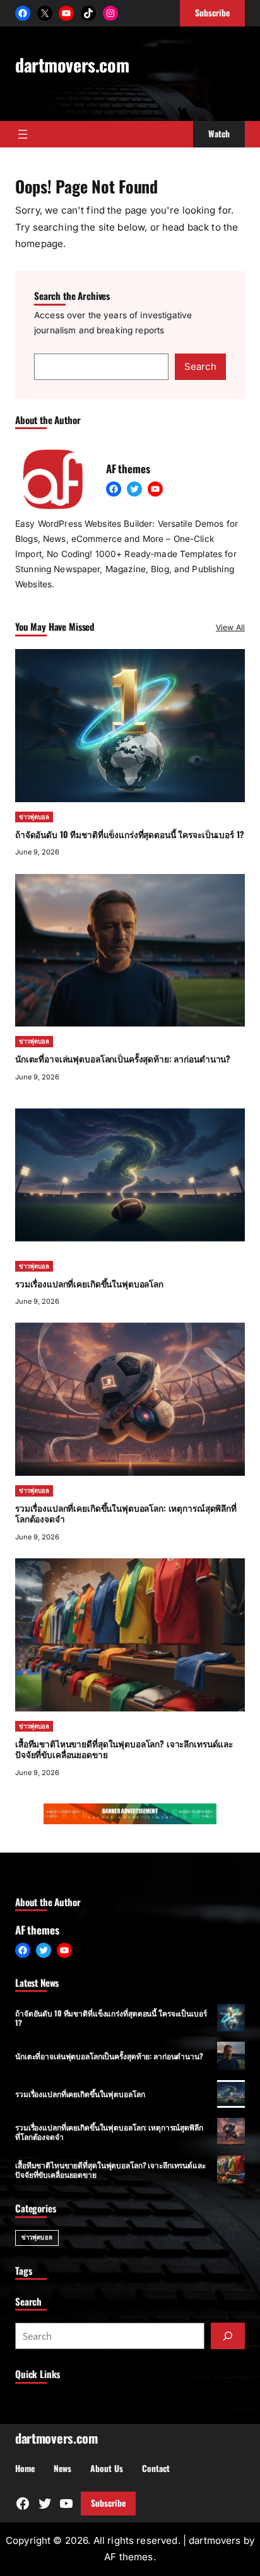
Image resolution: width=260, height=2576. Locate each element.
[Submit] (228, 2336)
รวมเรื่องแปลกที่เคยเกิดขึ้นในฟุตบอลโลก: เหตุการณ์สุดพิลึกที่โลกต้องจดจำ (126, 1514)
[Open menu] (23, 134)
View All (230, 627)
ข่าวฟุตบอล (34, 817)
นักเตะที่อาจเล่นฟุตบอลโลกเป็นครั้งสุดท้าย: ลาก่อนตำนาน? (123, 1059)
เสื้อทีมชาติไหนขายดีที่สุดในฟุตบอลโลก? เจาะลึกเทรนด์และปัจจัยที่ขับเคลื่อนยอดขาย (124, 1749)
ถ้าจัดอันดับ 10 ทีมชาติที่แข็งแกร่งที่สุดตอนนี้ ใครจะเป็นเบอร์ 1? (129, 834)
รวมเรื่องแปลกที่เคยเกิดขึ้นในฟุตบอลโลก (89, 1284)
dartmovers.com (72, 64)
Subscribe (108, 2503)
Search (200, 366)
